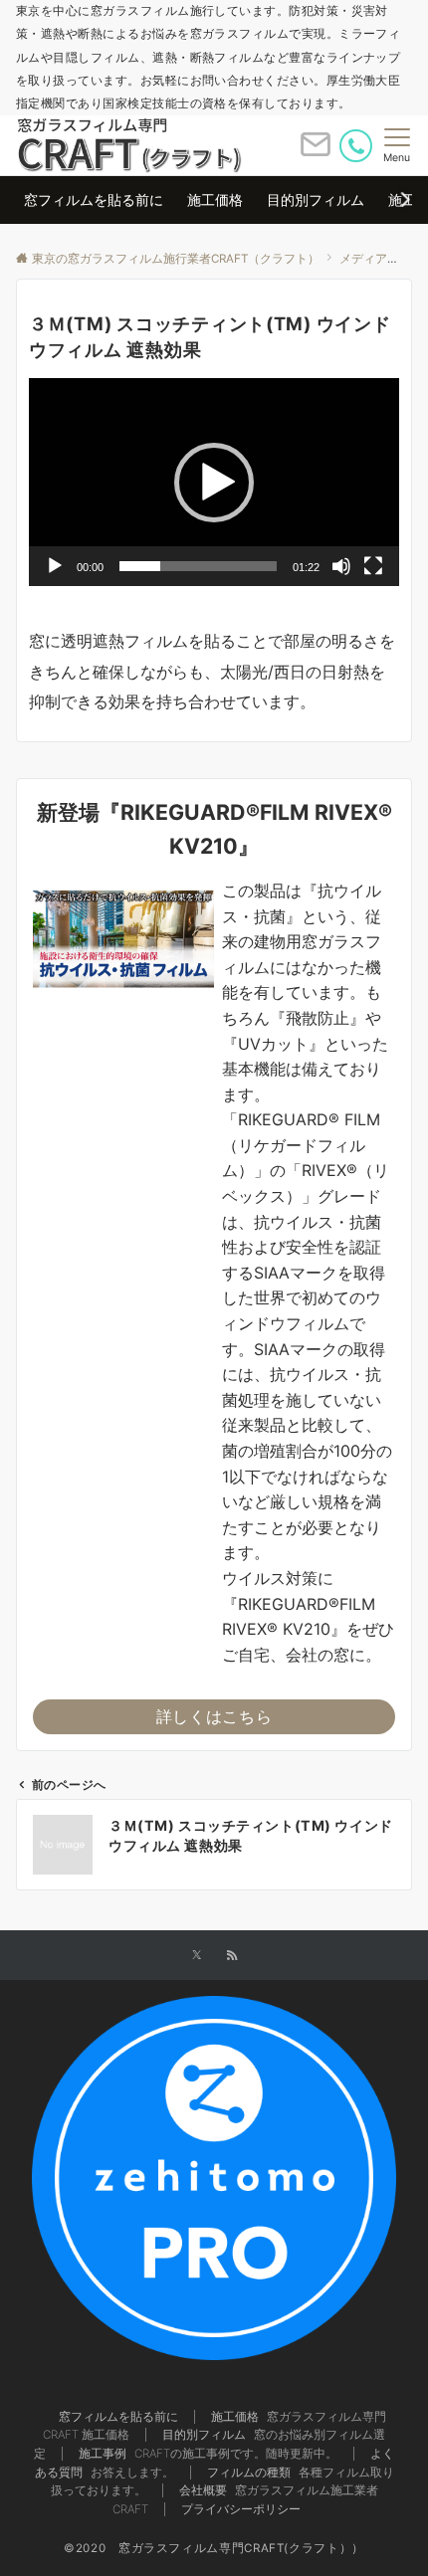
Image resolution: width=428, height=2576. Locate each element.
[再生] (55, 566)
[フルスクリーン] (373, 566)
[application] (214, 482)
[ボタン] (316, 152)
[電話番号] (356, 146)
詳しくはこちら (214, 1716)
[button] (214, 483)
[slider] (198, 566)
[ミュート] (341, 566)
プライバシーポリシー (241, 2509)
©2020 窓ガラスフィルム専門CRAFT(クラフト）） (214, 2548)
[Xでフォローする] (197, 1956)
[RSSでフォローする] (232, 1956)
